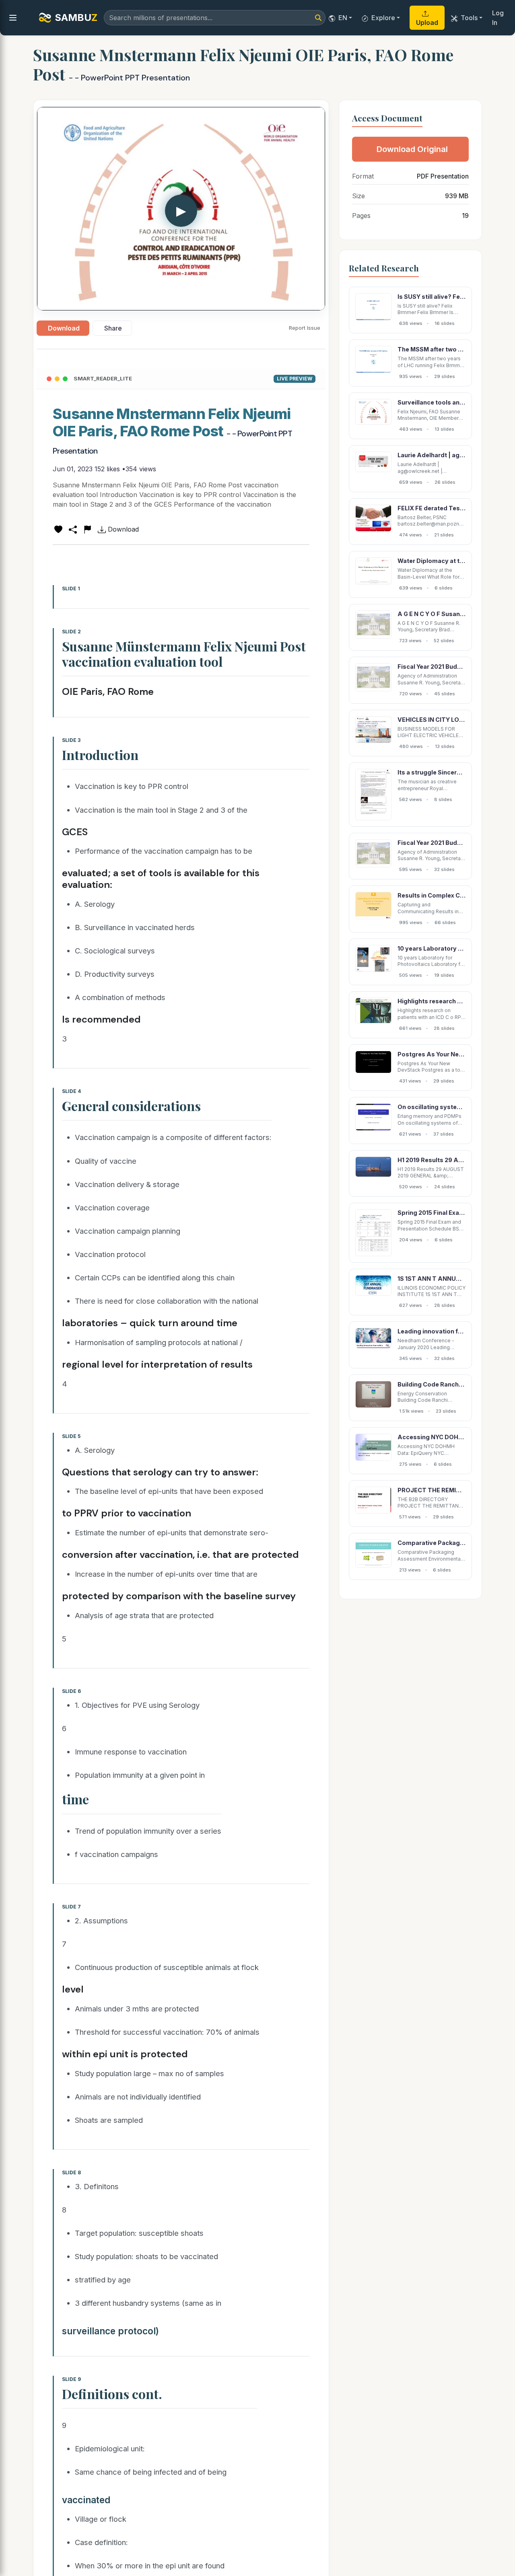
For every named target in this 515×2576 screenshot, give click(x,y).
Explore (383, 18)
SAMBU (76, 17)
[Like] (58, 529)
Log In (498, 18)
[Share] (73, 529)
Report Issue (305, 328)
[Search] (318, 18)
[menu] (13, 18)
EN (343, 18)
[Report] (87, 529)
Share (113, 328)
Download (64, 328)
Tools (469, 18)
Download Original (412, 149)
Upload (427, 23)
